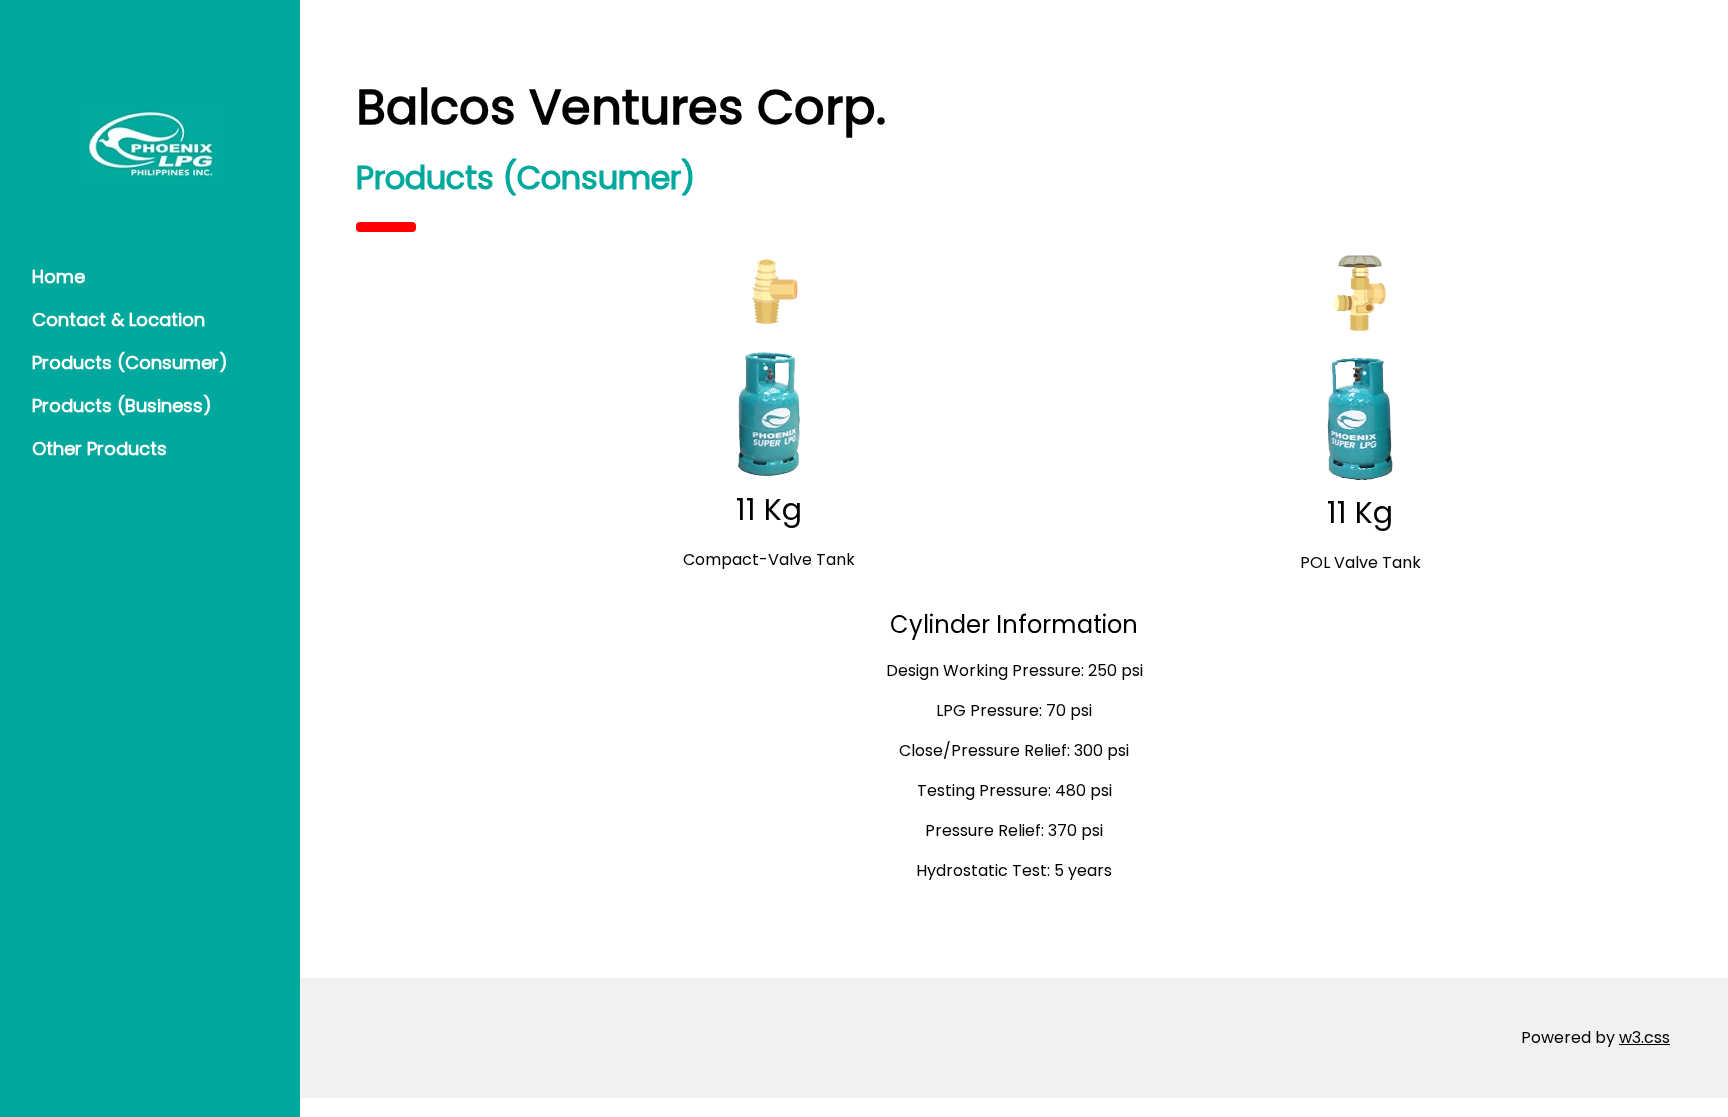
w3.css (1644, 1037)
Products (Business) (122, 405)
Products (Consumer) (130, 362)
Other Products (99, 448)
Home (58, 276)
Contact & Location (118, 319)
